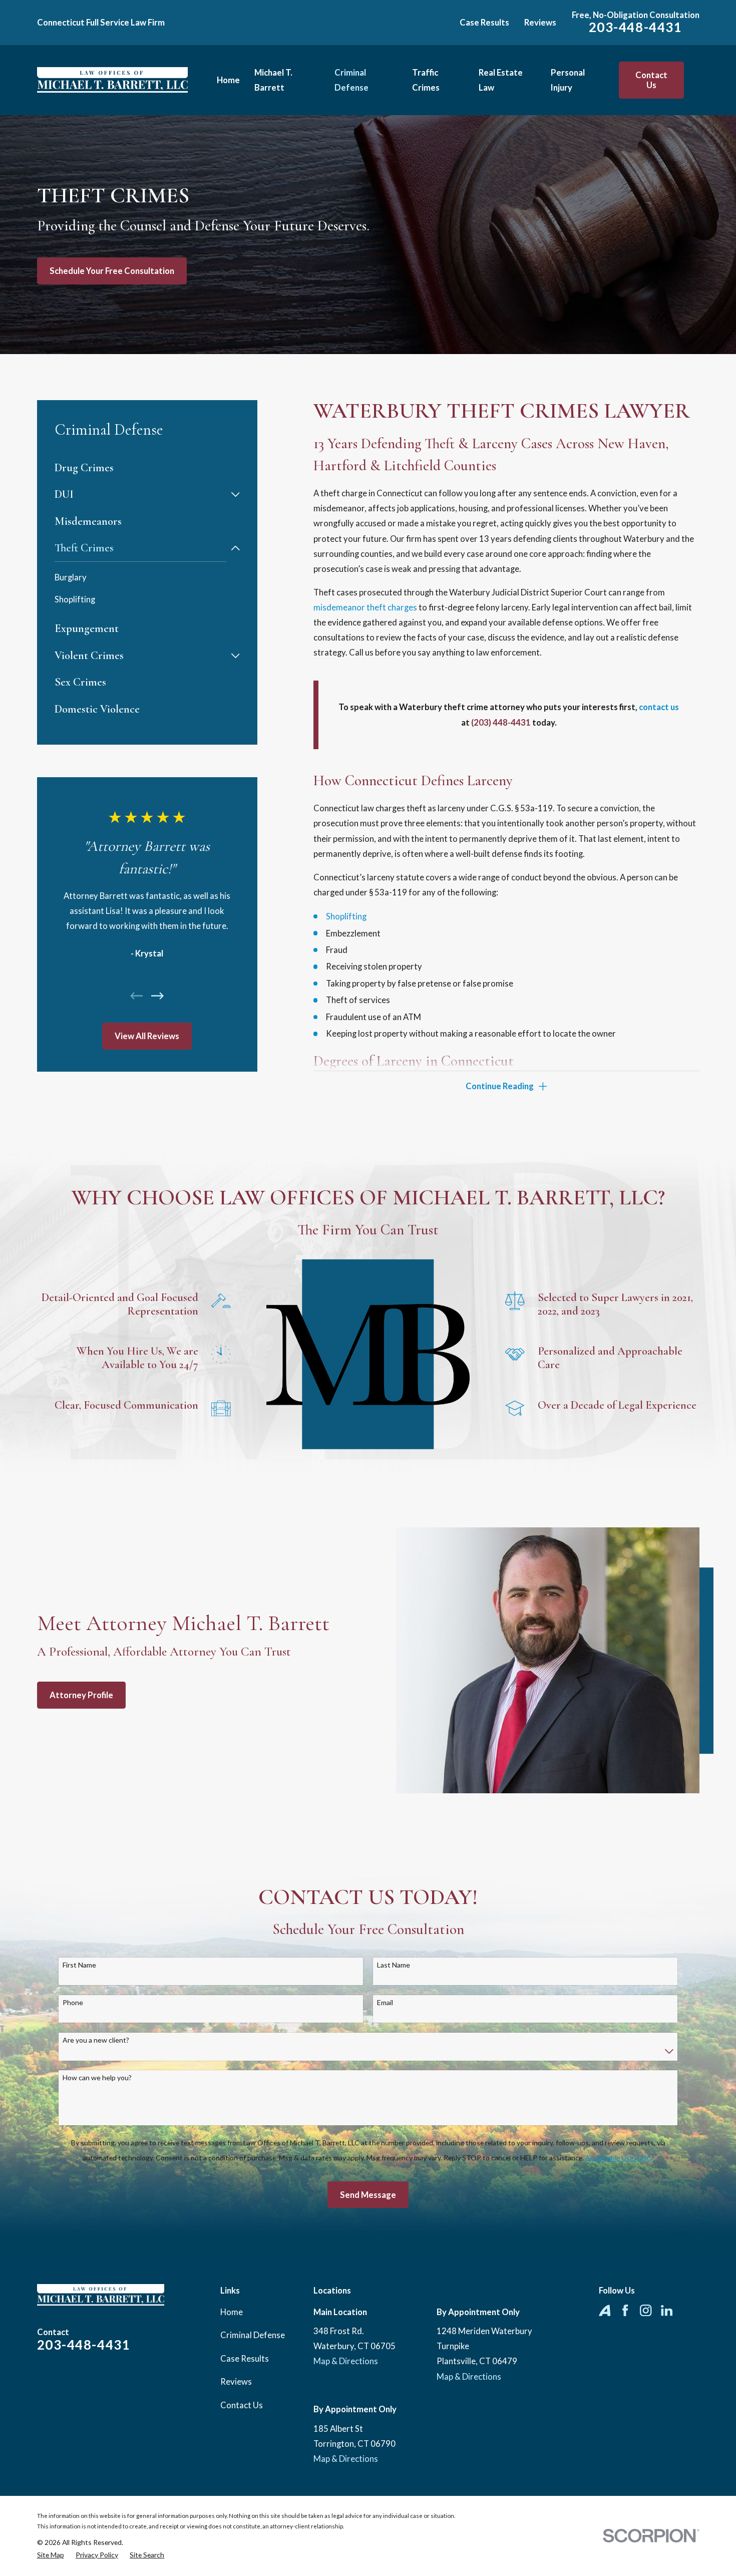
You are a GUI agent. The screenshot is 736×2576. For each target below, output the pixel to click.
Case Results (484, 22)
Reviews (540, 22)
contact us (659, 707)
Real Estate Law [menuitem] (501, 80)
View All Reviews (147, 1036)
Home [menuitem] (228, 80)
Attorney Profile (81, 1695)
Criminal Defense (253, 2335)
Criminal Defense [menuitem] (351, 80)
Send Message (368, 2195)
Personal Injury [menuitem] (568, 80)
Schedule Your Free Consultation (112, 271)
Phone (73, 2003)
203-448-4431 (636, 27)
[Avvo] (605, 2310)
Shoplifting (346, 916)
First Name (79, 1965)
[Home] (112, 80)
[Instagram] (646, 2310)
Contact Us (651, 80)
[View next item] (157, 996)
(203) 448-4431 (501, 722)
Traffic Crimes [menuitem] (426, 80)
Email (385, 2003)
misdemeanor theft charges (365, 607)
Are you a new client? (96, 2040)
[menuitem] (147, 468)
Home (232, 2312)
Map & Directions (346, 2361)
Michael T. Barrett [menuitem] (273, 80)
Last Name (394, 1965)
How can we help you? (97, 2078)
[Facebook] (625, 2310)
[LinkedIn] (667, 2310)
